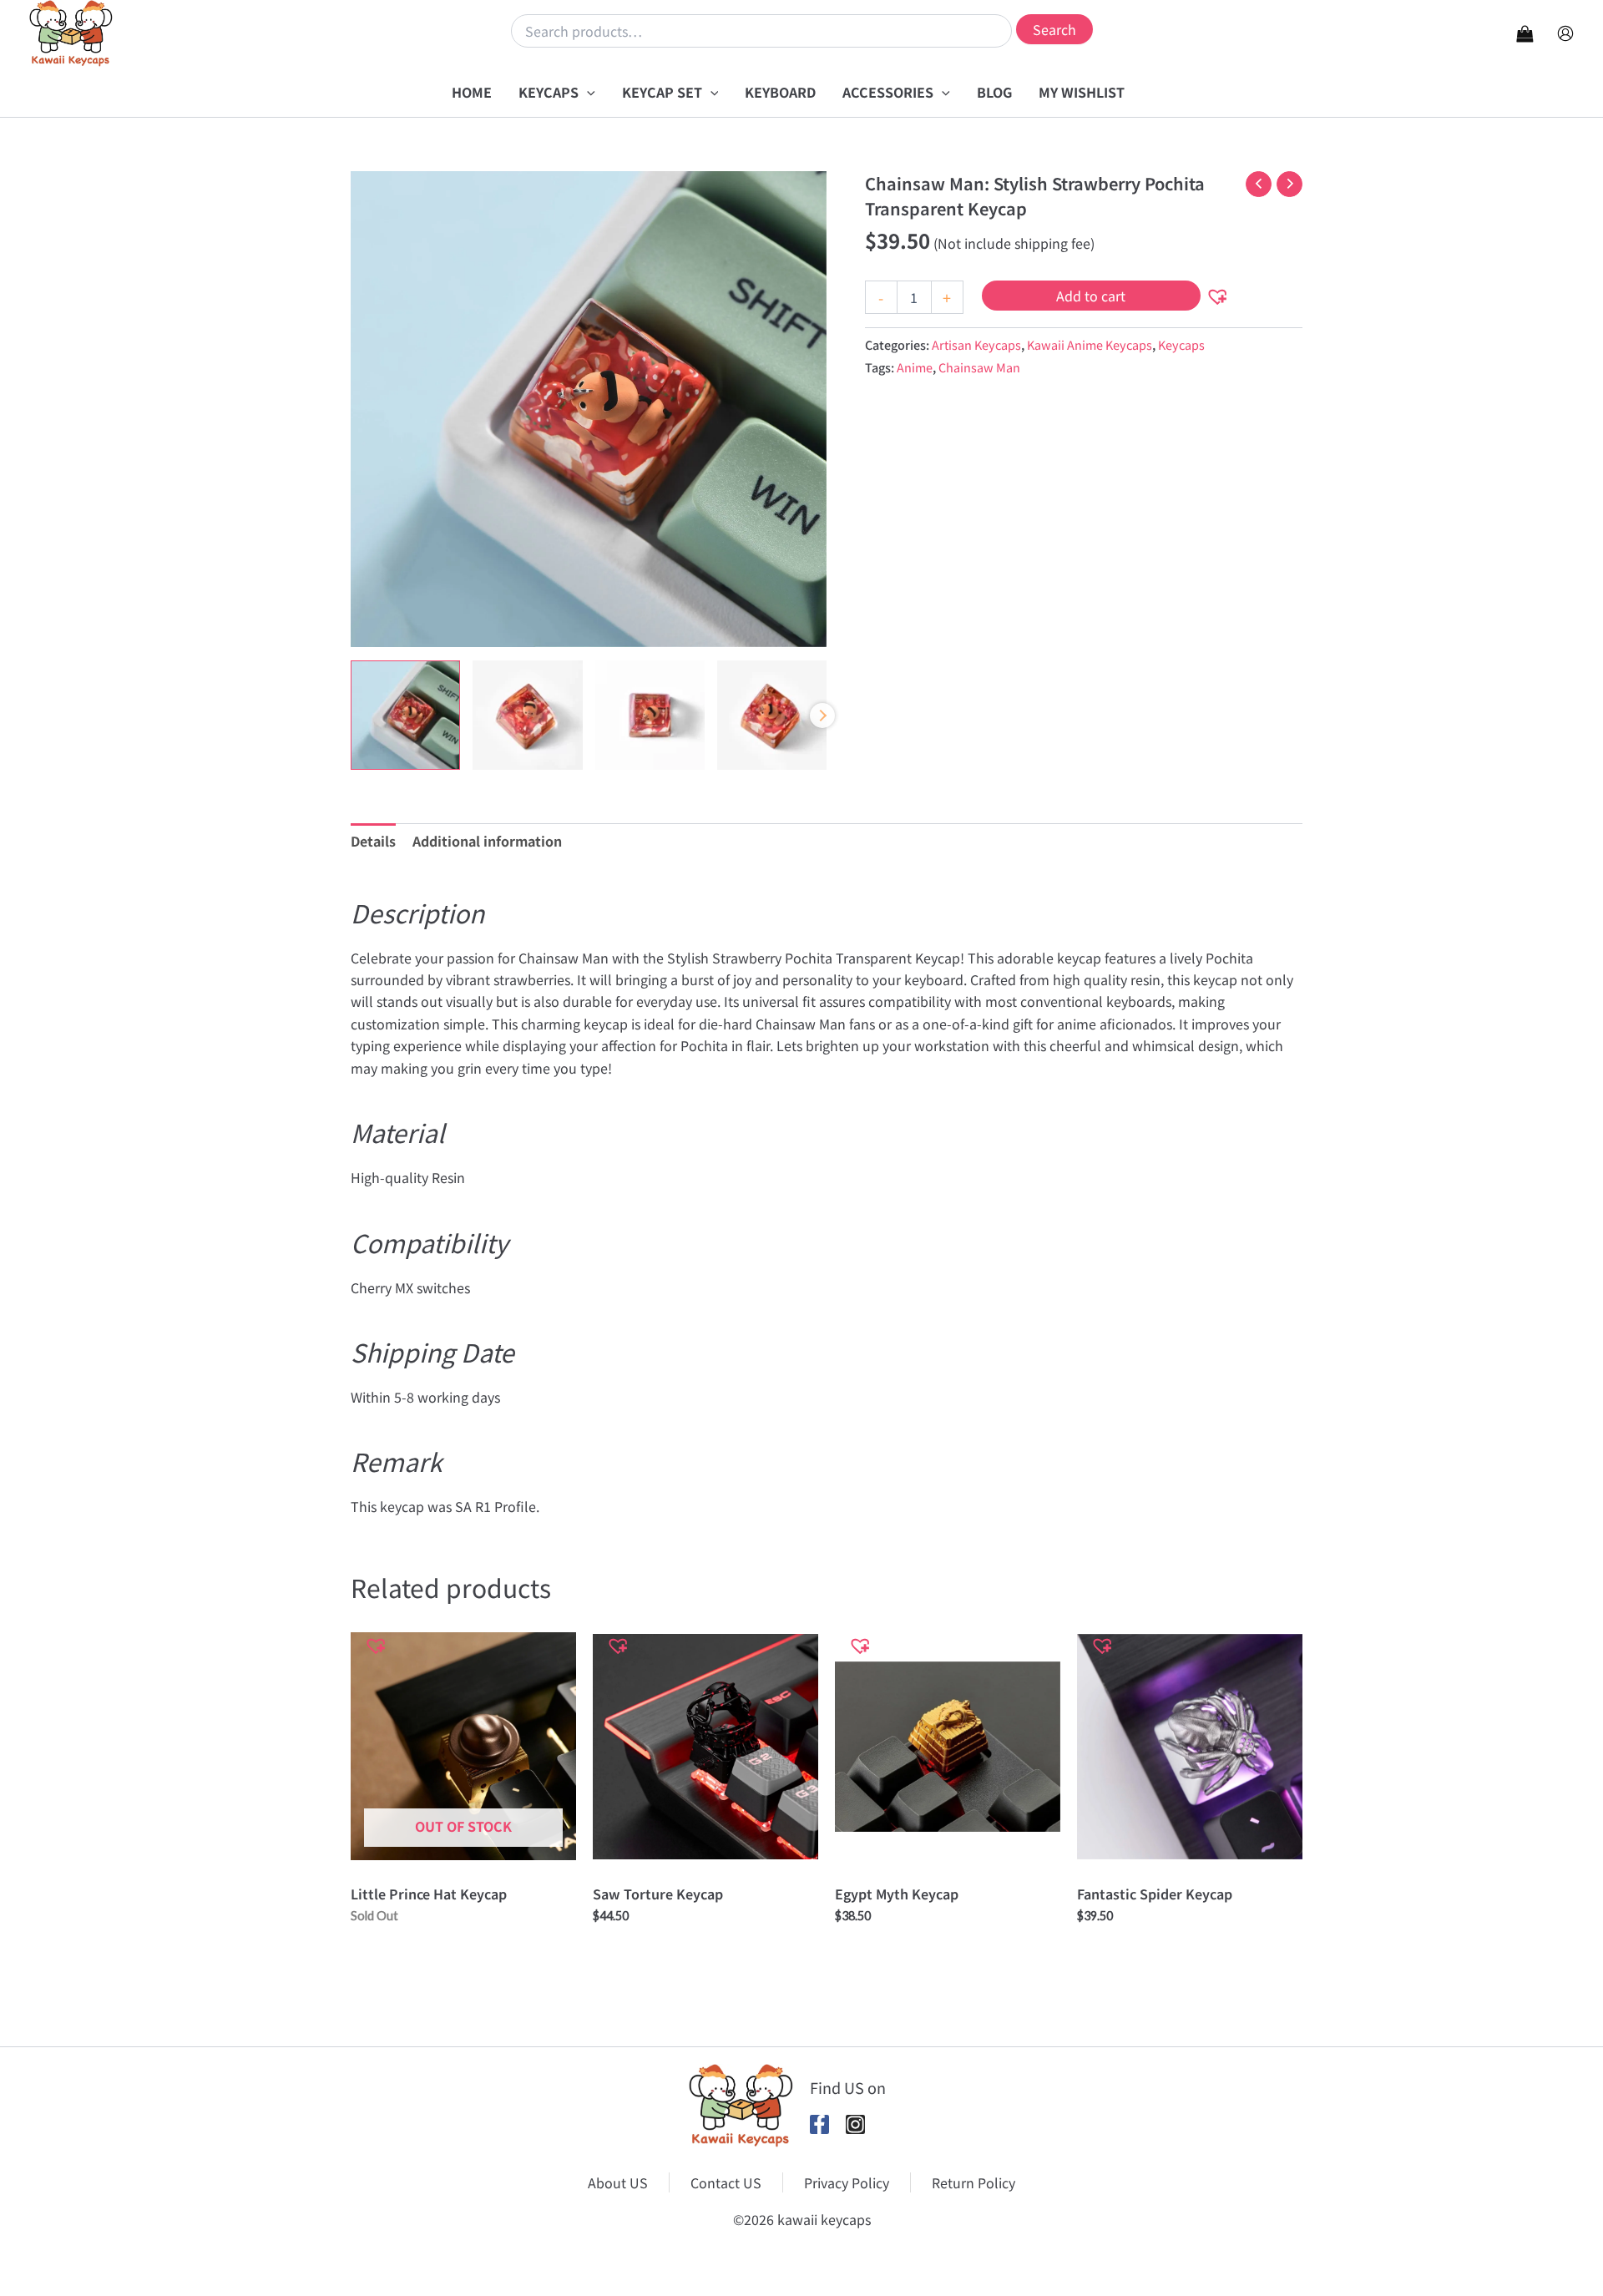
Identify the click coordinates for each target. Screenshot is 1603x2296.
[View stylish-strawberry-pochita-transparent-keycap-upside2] (772, 715)
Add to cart (1091, 296)
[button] (587, 92)
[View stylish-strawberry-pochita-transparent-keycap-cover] (405, 715)
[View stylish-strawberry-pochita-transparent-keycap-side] (527, 715)
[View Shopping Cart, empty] (1525, 33)
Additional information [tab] (487, 841)
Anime (915, 367)
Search (1054, 29)
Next (822, 716)
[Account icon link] (1565, 33)
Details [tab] (373, 841)
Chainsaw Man (979, 367)
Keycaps (1181, 344)
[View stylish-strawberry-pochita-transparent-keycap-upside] (650, 715)
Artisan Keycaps (976, 344)
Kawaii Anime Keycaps (1090, 344)
